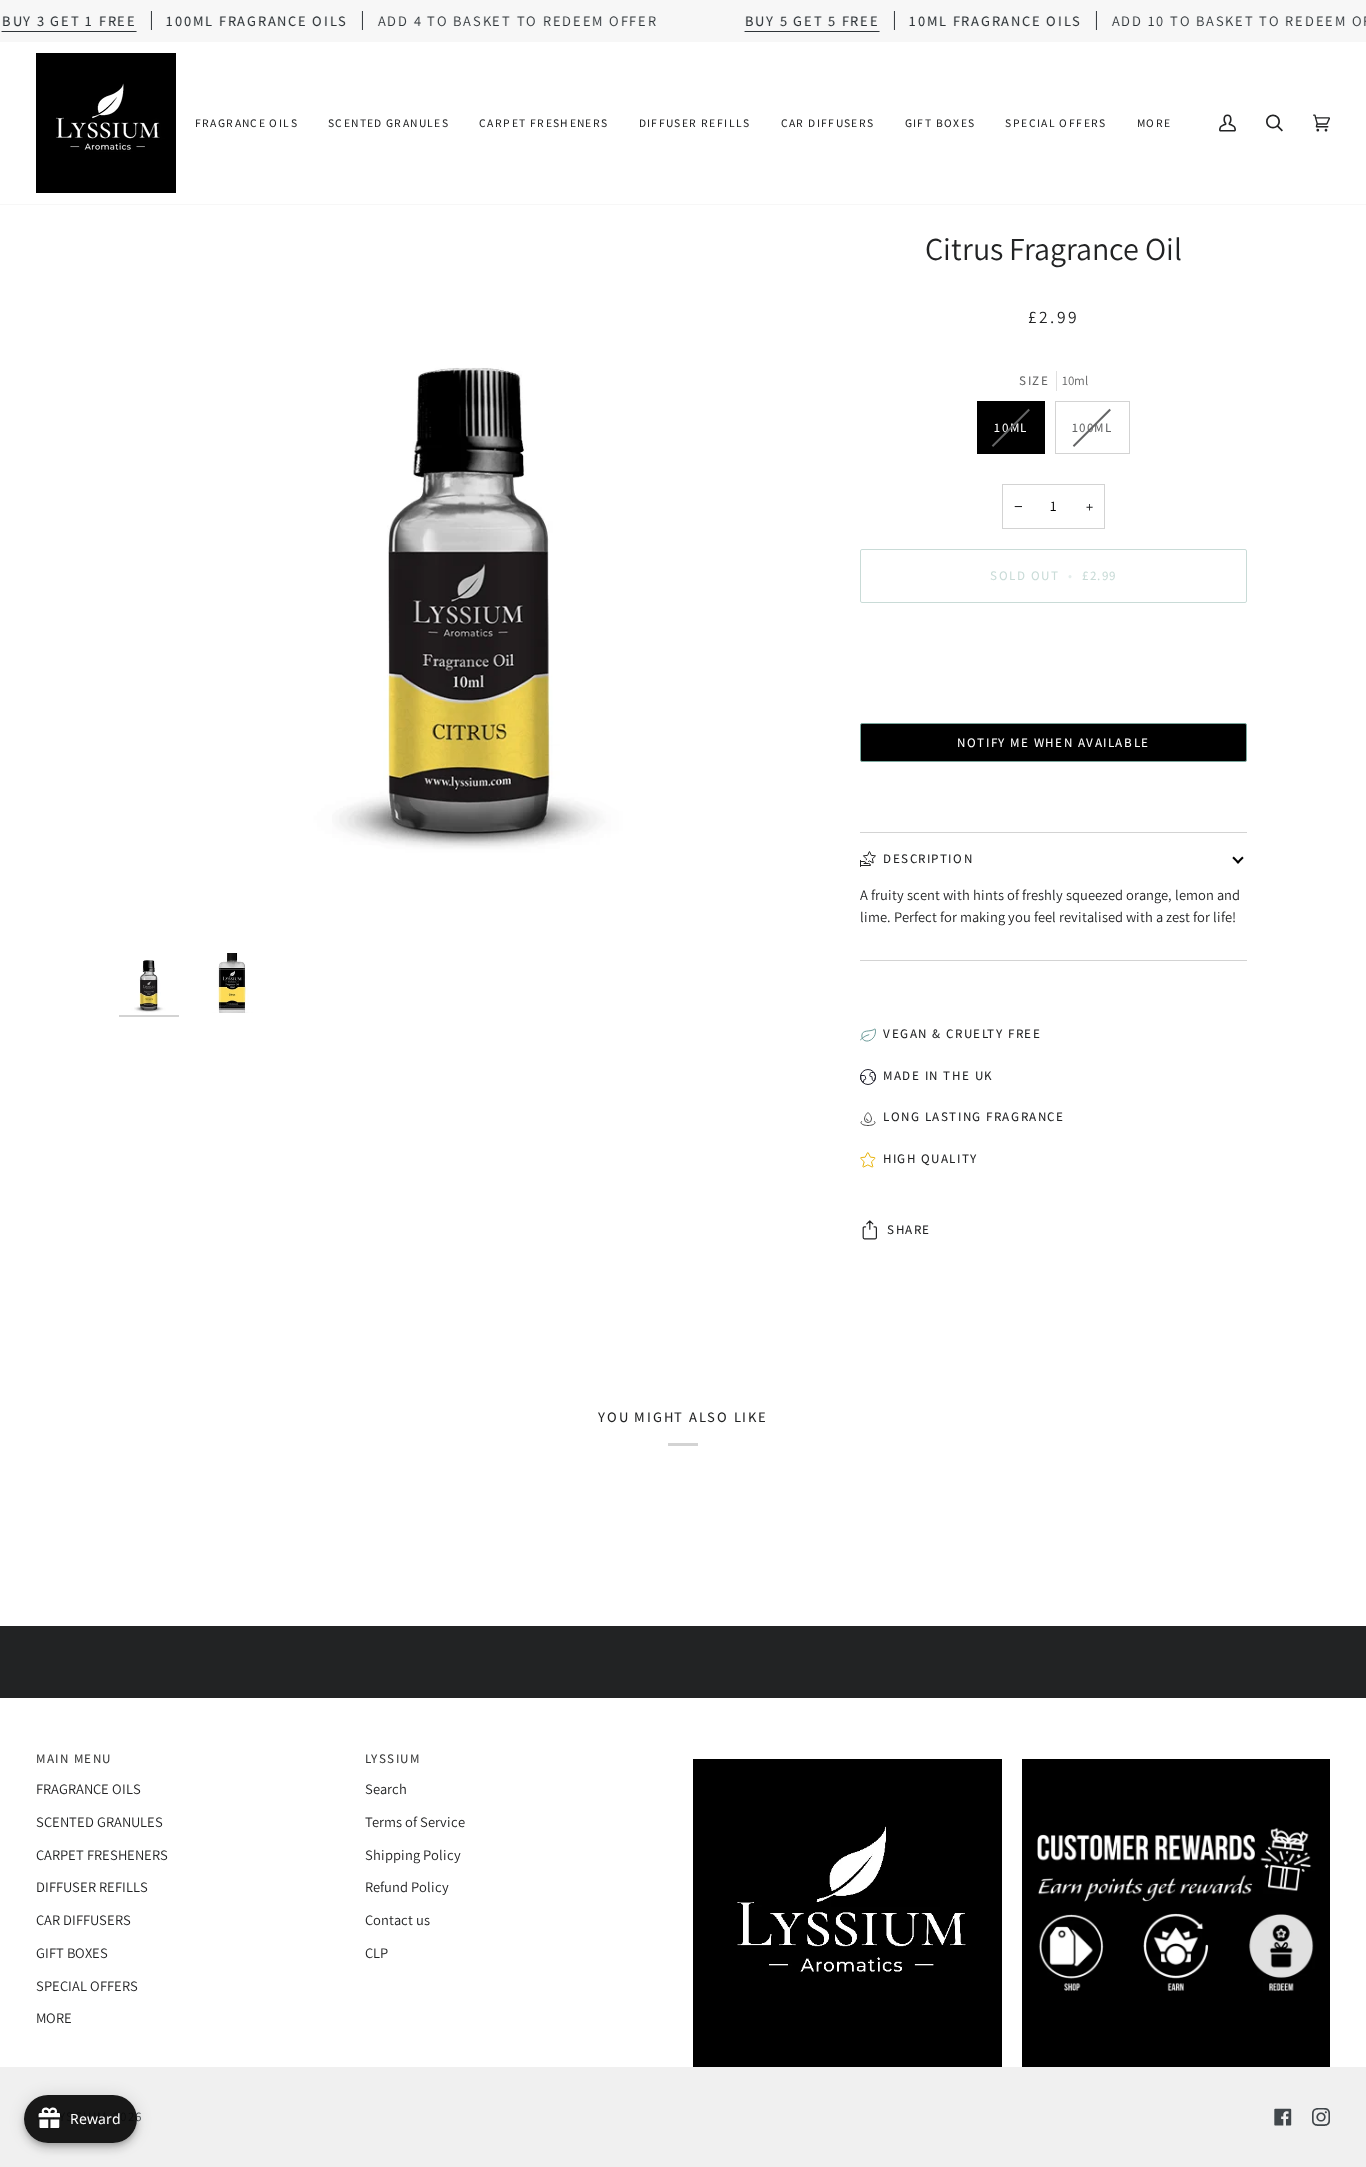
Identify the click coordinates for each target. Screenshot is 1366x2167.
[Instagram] (1321, 2117)
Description (928, 858)
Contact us (397, 1919)
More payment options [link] (1053, 696)
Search (386, 1788)
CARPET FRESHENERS (102, 1854)
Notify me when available (1053, 742)
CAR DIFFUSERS (83, 1919)
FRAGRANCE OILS (88, 1788)
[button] (246, 123)
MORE (54, 2017)
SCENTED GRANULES (99, 1821)
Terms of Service (415, 1821)
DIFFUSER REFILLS (92, 1886)
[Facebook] (1283, 2117)
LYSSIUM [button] (393, 1758)
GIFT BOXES (72, 1952)
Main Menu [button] (74, 1758)
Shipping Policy (413, 1854)
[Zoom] (471, 580)
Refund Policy (407, 1886)
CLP (376, 1952)
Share (909, 1229)
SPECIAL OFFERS (87, 1985)
